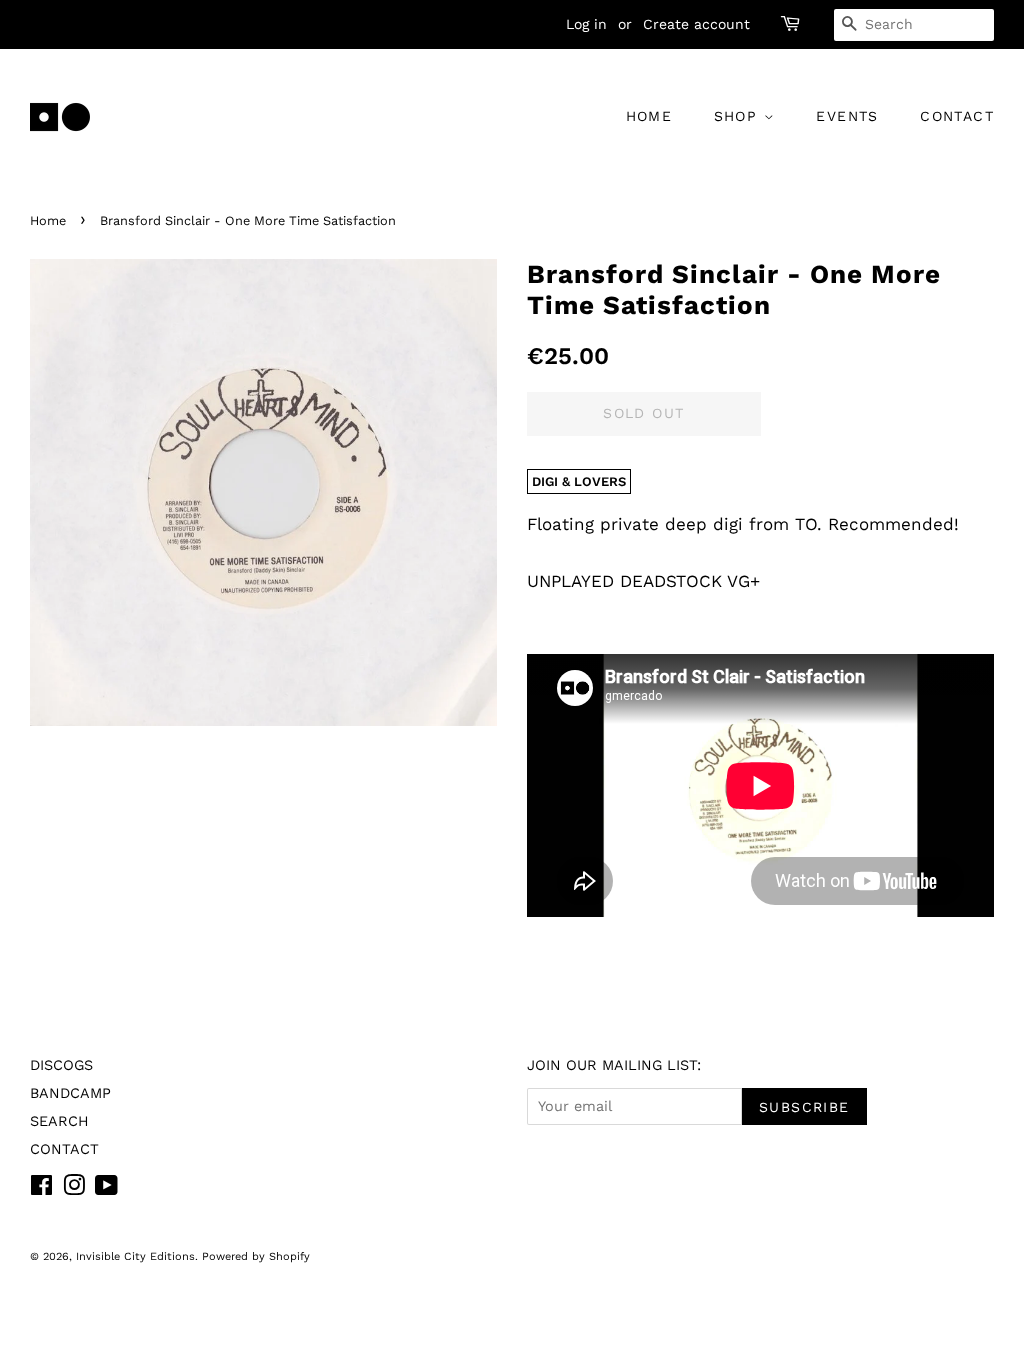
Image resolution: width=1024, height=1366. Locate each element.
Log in (586, 24)
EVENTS (847, 116)
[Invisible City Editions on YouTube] (106, 1189)
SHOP (739, 116)
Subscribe (804, 1107)
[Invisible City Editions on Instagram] (74, 1189)
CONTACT (957, 116)
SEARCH (59, 1121)
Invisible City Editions (135, 1256)
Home (48, 220)
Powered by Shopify (256, 1256)
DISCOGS (61, 1065)
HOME (649, 116)
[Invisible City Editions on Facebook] (41, 1189)
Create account (696, 24)
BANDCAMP (70, 1093)
